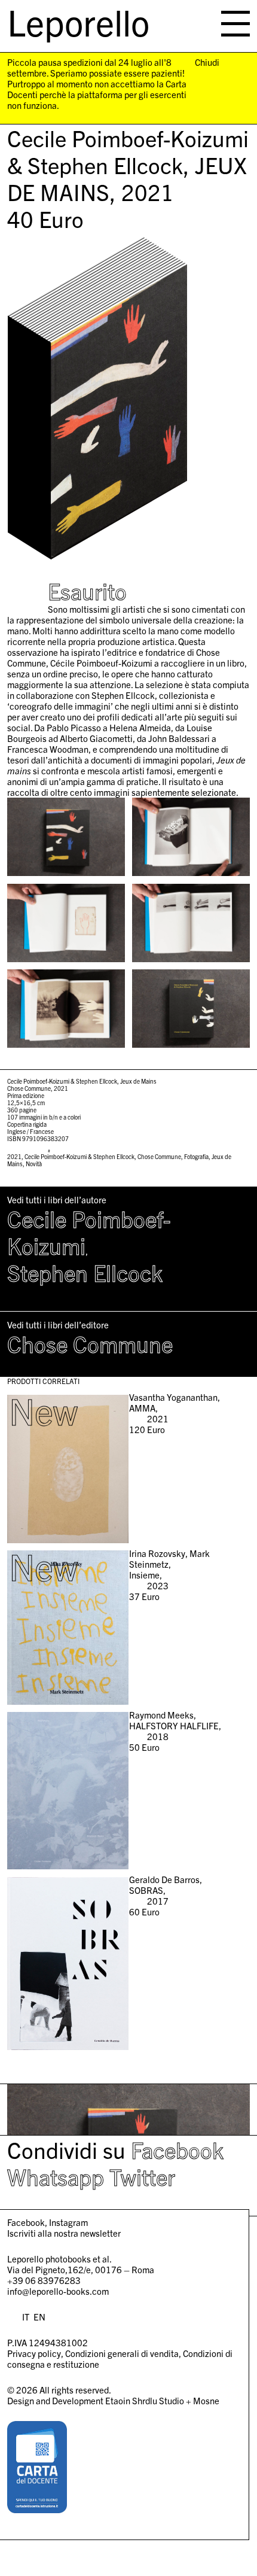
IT (26, 2317)
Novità (34, 1164)
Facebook (177, 2149)
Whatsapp (56, 2176)
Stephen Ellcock (85, 1272)
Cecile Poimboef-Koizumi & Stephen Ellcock (79, 1156)
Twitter (142, 2176)
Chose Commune (159, 1156)
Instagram (68, 2222)
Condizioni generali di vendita (122, 2353)
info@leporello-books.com (58, 2291)
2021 (14, 1156)
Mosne (206, 2400)
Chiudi (207, 62)
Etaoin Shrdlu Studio (145, 2400)
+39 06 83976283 (44, 2280)
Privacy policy (34, 2353)
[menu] (235, 24)
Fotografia (196, 1156)
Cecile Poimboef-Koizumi (89, 1232)
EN (39, 2317)
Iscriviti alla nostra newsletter (64, 2233)
